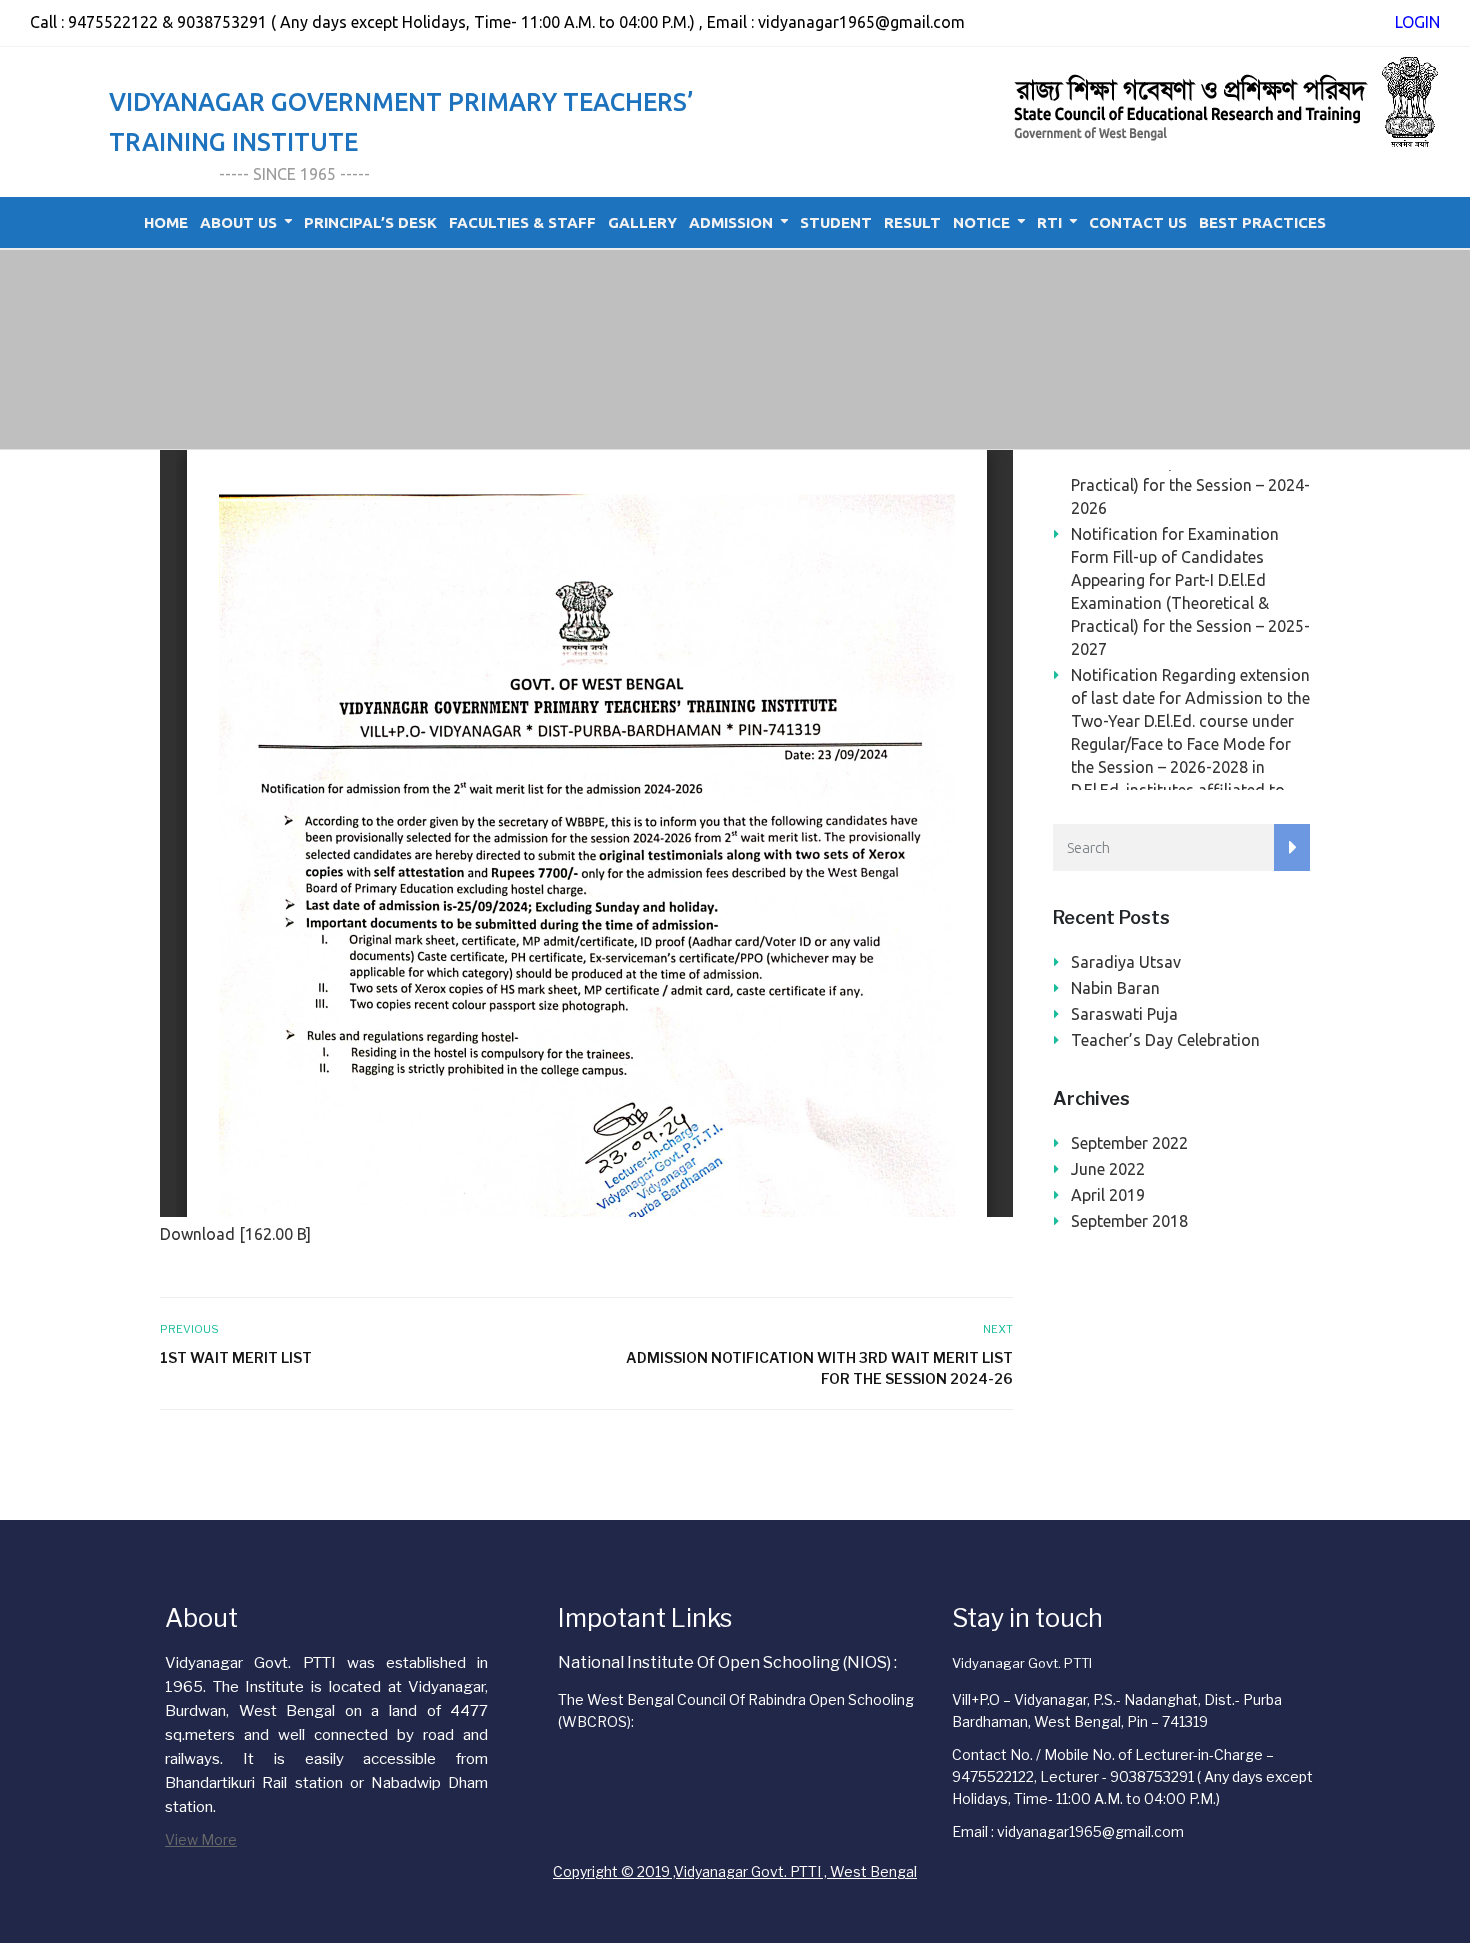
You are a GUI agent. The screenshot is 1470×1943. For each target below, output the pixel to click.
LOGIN (1417, 22)
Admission (731, 222)
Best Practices (1262, 222)
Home (166, 222)
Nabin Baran (1115, 988)
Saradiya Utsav (1126, 962)
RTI (1049, 222)
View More (201, 1839)
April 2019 (1108, 1195)
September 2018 (1129, 1221)
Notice (981, 222)
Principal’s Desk (370, 222)
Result (912, 222)
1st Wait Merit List (236, 1357)
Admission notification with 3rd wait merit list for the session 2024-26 (819, 1368)
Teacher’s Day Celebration (1165, 1040)
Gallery (642, 222)
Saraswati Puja (1124, 1014)
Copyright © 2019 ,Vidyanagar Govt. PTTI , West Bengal (735, 1871)
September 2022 (1129, 1143)
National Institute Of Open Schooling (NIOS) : (727, 1662)
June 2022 (1108, 1169)
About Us (238, 222)
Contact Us (1138, 222)
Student (836, 222)
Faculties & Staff (522, 222)
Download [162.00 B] (235, 1234)
